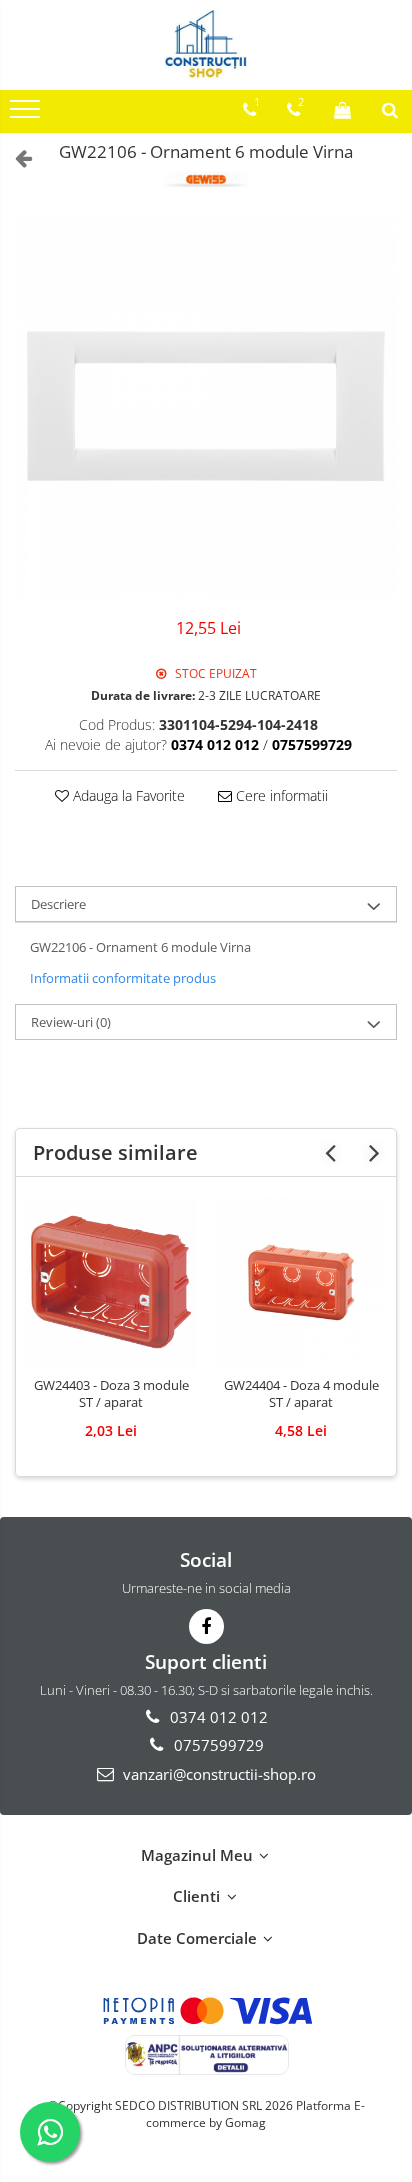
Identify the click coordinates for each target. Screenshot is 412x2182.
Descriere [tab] (58, 904)
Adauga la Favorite (127, 795)
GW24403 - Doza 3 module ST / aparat (111, 1394)
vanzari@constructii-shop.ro (217, 1774)
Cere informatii (280, 795)
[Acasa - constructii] (206, 45)
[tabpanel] (206, 406)
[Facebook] (206, 1626)
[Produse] (27, 115)
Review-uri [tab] (71, 1022)
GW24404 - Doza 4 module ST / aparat (301, 1394)
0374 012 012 (217, 1717)
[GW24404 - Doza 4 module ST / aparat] (301, 1282)
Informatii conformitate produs (123, 978)
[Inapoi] (15, 157)
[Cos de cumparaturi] (342, 110)
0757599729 (217, 1745)
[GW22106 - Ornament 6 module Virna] (206, 406)
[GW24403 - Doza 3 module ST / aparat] (111, 1282)
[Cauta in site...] (390, 110)
